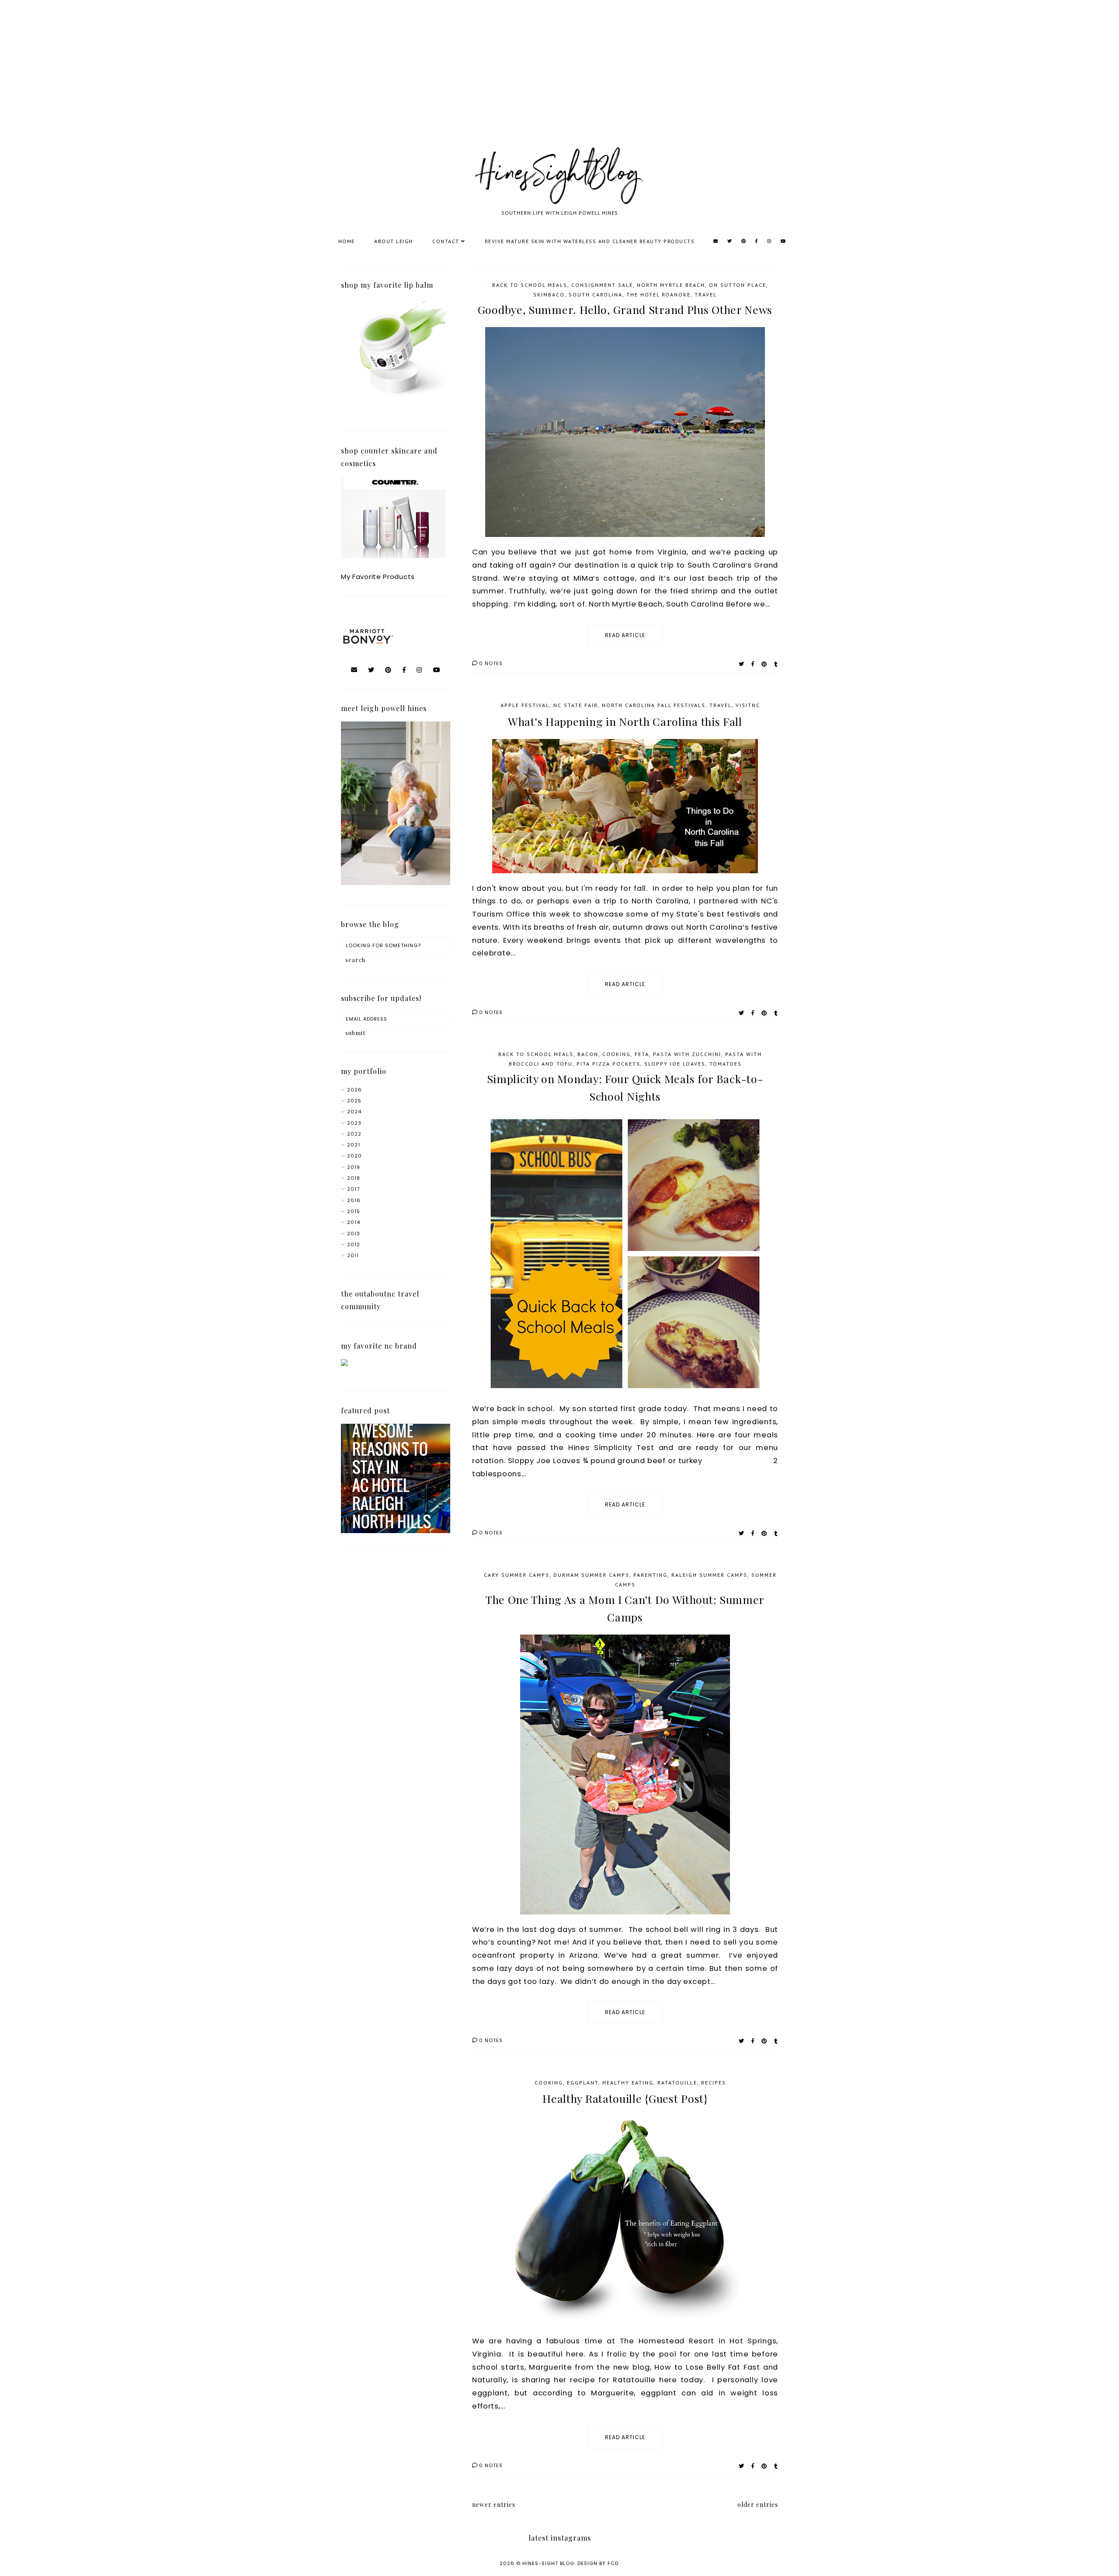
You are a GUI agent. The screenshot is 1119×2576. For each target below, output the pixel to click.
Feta (642, 1054)
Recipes (714, 2083)
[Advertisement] (262, 83)
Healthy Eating (628, 2083)
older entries (758, 2505)
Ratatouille (677, 2083)
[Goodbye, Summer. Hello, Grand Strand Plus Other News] (625, 432)
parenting (650, 1575)
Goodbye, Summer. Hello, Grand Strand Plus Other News (625, 309)
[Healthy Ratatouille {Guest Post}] (625, 2221)
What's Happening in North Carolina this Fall (625, 721)
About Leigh (394, 241)
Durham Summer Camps (591, 1575)
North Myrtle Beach (671, 285)
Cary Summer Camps (517, 1575)
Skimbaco (549, 295)
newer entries (494, 2505)
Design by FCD (598, 2563)
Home (347, 241)
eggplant (583, 2083)
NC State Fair (576, 705)
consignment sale (602, 285)
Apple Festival (525, 705)
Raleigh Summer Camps (709, 1575)
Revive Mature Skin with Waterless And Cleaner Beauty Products (590, 241)
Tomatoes (726, 1064)
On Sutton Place (738, 285)
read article (625, 635)
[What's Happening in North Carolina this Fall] (625, 806)
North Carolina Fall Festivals (654, 705)
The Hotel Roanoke (659, 295)
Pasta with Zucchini (687, 1054)
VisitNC (748, 705)
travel (706, 295)
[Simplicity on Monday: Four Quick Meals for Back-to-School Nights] (625, 1254)
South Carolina (596, 295)
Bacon (588, 1054)
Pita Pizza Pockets (608, 1064)
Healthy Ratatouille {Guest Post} (625, 2098)
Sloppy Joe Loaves (675, 1064)
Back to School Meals (530, 285)
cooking (617, 1054)
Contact (446, 241)
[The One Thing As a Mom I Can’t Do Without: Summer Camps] (625, 1774)
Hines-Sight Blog (548, 2563)
